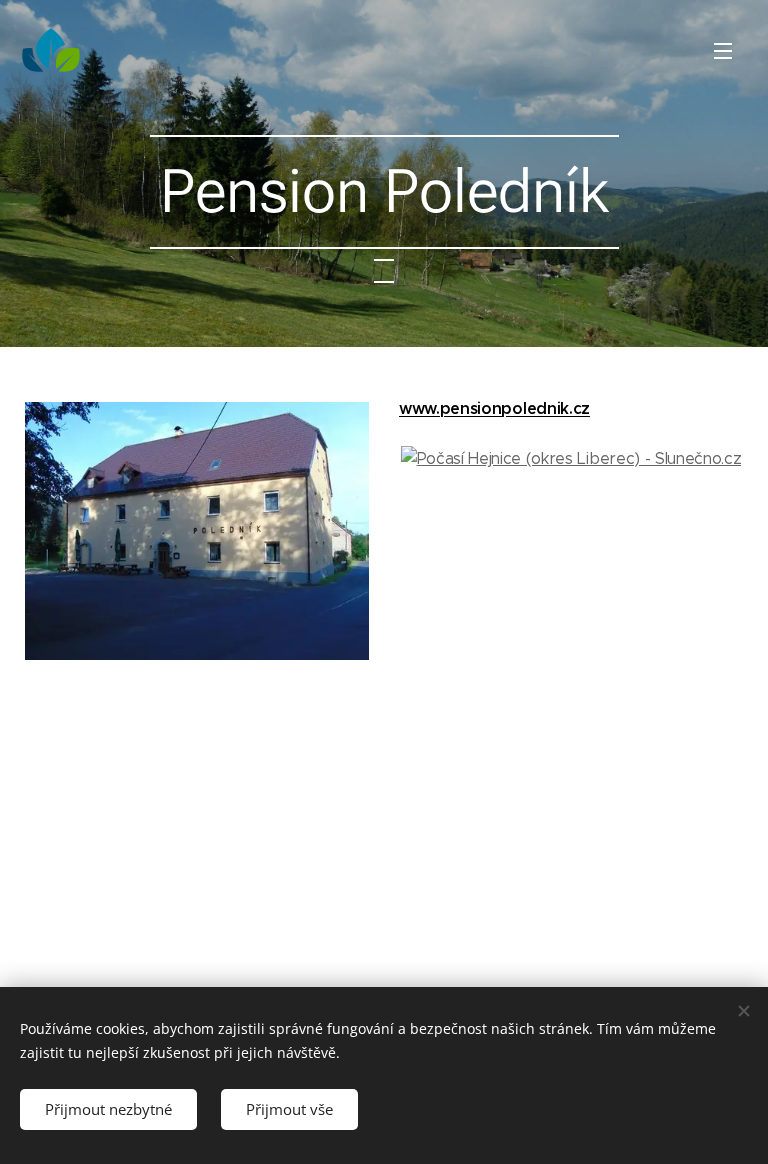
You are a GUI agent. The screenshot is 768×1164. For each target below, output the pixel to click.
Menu (723, 50)
